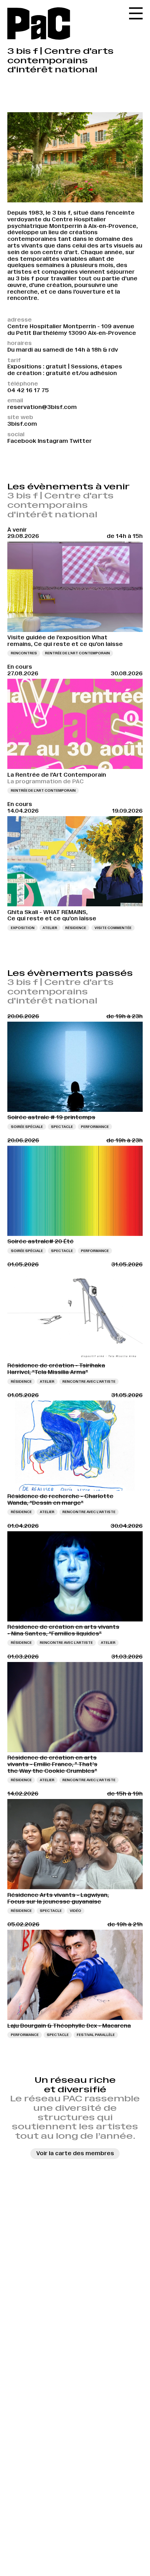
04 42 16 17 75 (28, 390)
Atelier (50, 928)
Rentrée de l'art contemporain (77, 653)
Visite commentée (113, 928)
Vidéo (76, 1911)
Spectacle (62, 1127)
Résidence (76, 928)
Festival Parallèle (96, 2035)
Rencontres (24, 653)
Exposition (23, 928)
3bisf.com (22, 424)
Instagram (53, 441)
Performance (95, 1127)
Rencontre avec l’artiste (89, 1381)
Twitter (81, 441)
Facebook (22, 441)
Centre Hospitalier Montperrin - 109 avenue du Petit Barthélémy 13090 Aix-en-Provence (72, 330)
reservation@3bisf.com (42, 407)
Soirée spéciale (27, 1127)
